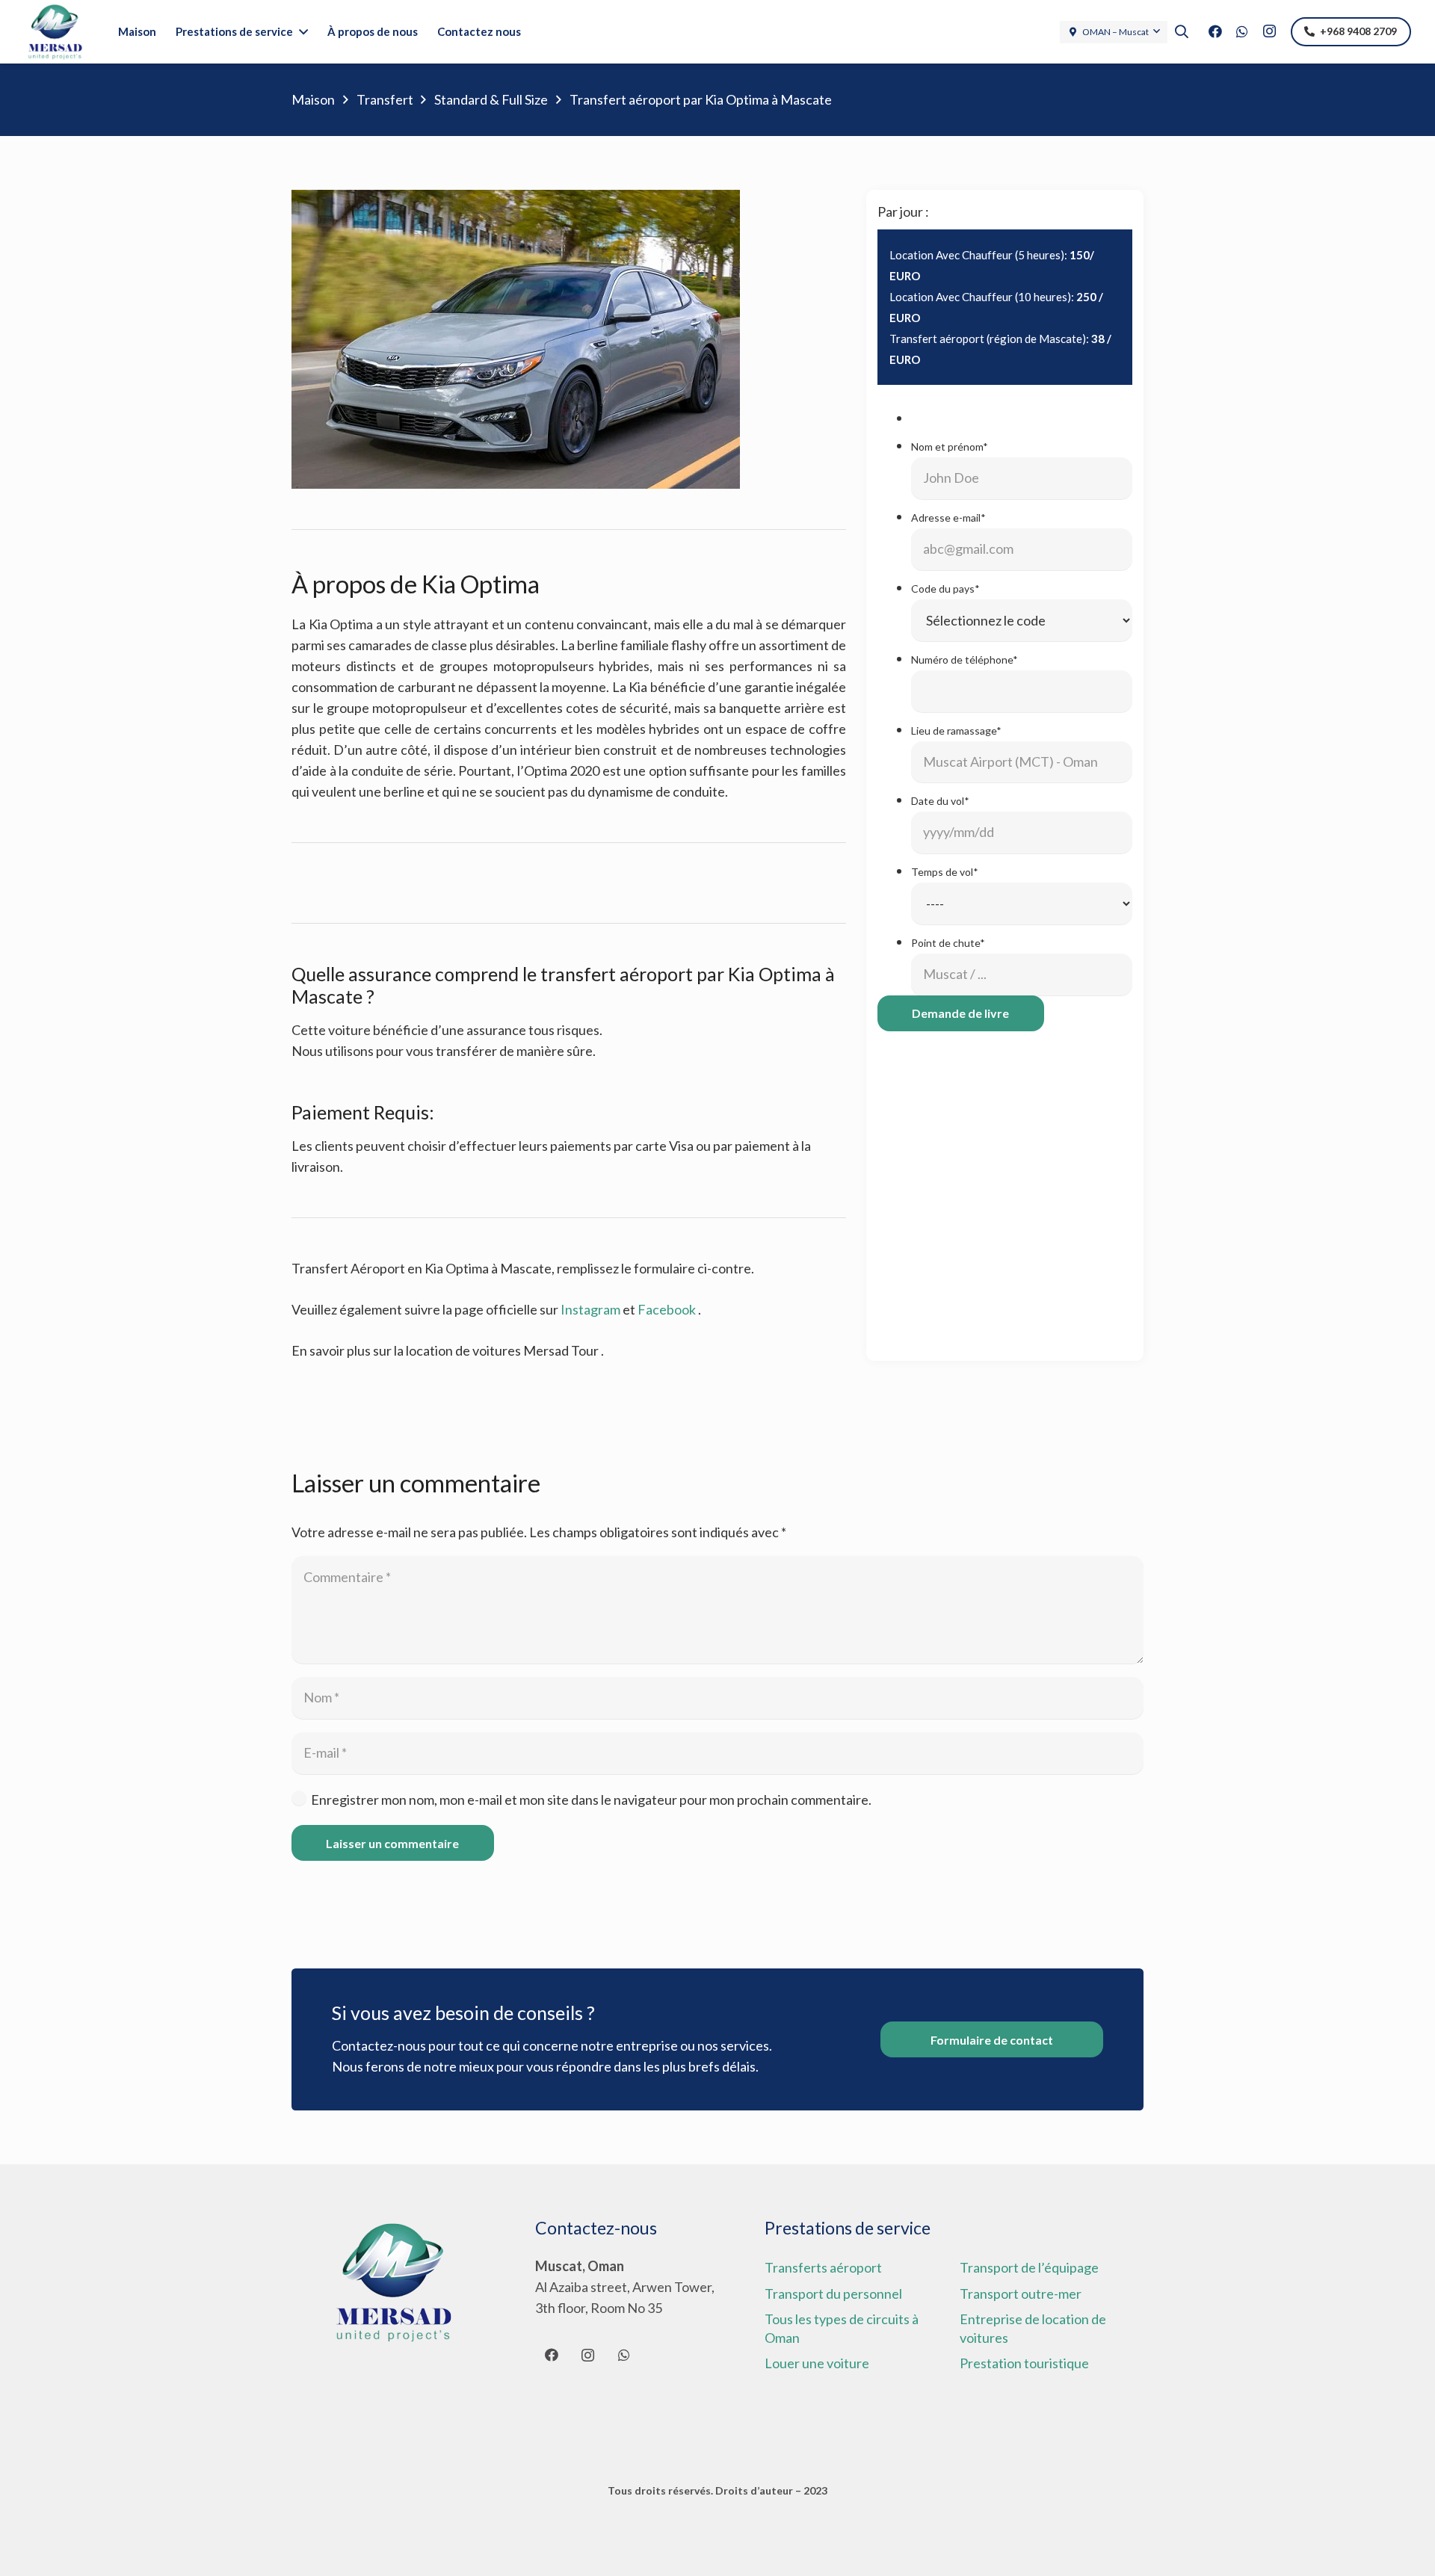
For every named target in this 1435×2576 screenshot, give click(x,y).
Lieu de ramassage (956, 730)
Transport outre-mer (1021, 2294)
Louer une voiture (817, 2363)
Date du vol (940, 801)
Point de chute (948, 943)
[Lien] (55, 32)
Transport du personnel (833, 2294)
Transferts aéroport (823, 2267)
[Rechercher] (1182, 31)
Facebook (667, 1309)
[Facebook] (1215, 31)
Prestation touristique (1024, 2363)
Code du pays (945, 589)
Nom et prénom (950, 447)
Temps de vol (945, 872)
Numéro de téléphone (965, 660)
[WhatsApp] (1242, 31)
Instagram (590, 1309)
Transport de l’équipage (1029, 2267)
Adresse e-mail (948, 518)
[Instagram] (1269, 31)
